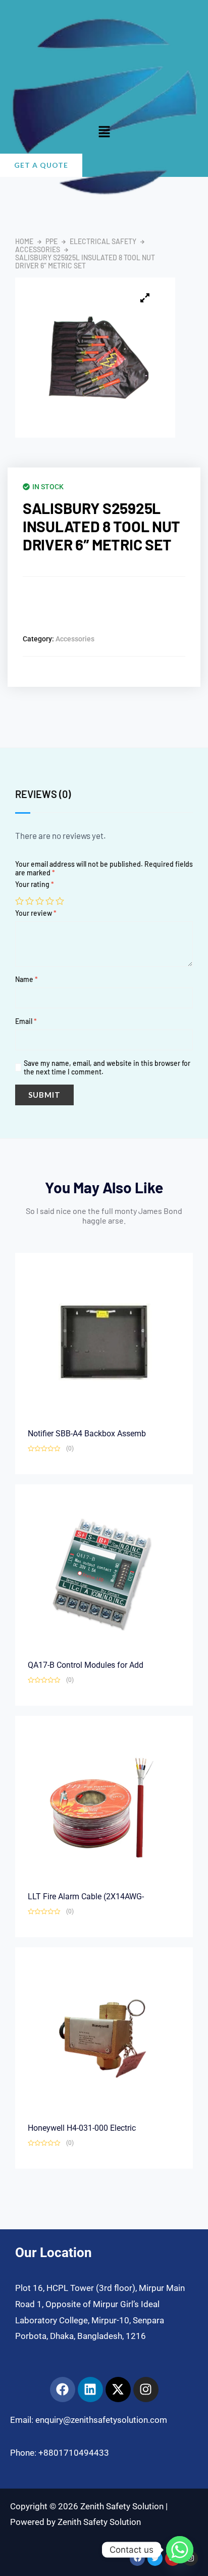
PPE (51, 242)
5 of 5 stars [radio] (60, 901)
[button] (104, 132)
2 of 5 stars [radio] (30, 901)
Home (24, 242)
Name (27, 979)
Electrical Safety (103, 242)
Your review (36, 913)
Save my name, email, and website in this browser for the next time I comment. (107, 1067)
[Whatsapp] (180, 2550)
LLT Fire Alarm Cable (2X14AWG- (86, 1896)
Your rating (35, 884)
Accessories (38, 250)
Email (26, 1021)
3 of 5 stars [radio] (40, 901)
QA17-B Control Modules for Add (86, 1665)
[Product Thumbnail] (145, 298)
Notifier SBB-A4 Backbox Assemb (87, 1434)
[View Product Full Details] (104, 1341)
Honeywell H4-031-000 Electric (82, 2128)
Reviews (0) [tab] (43, 794)
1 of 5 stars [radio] (19, 901)
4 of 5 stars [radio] (50, 901)
